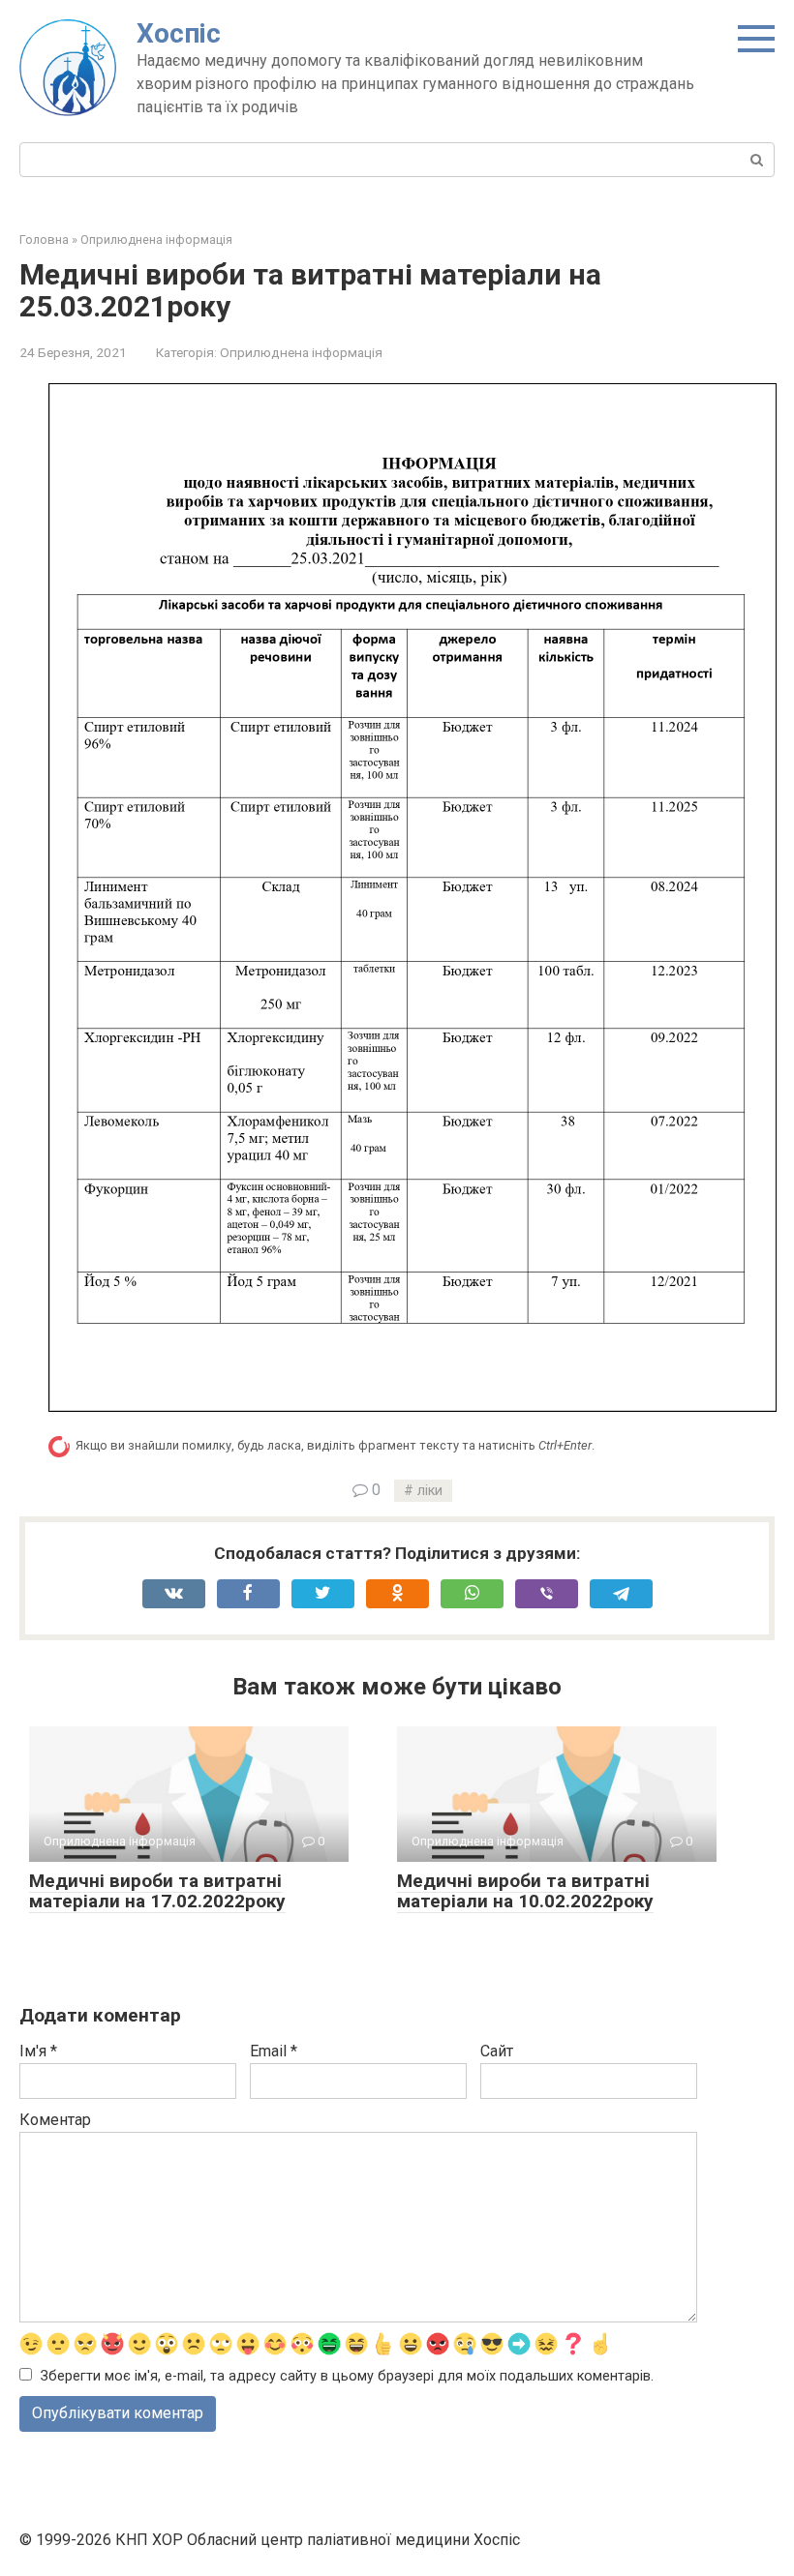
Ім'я (38, 2051)
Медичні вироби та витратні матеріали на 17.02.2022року (157, 1891)
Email (274, 2051)
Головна (44, 240)
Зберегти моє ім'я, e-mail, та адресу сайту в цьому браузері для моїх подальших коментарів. (347, 2376)
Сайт (497, 2051)
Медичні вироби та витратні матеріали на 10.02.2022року (525, 1891)
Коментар (55, 2120)
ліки (430, 1491)
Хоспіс (179, 33)
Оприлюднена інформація (156, 240)
